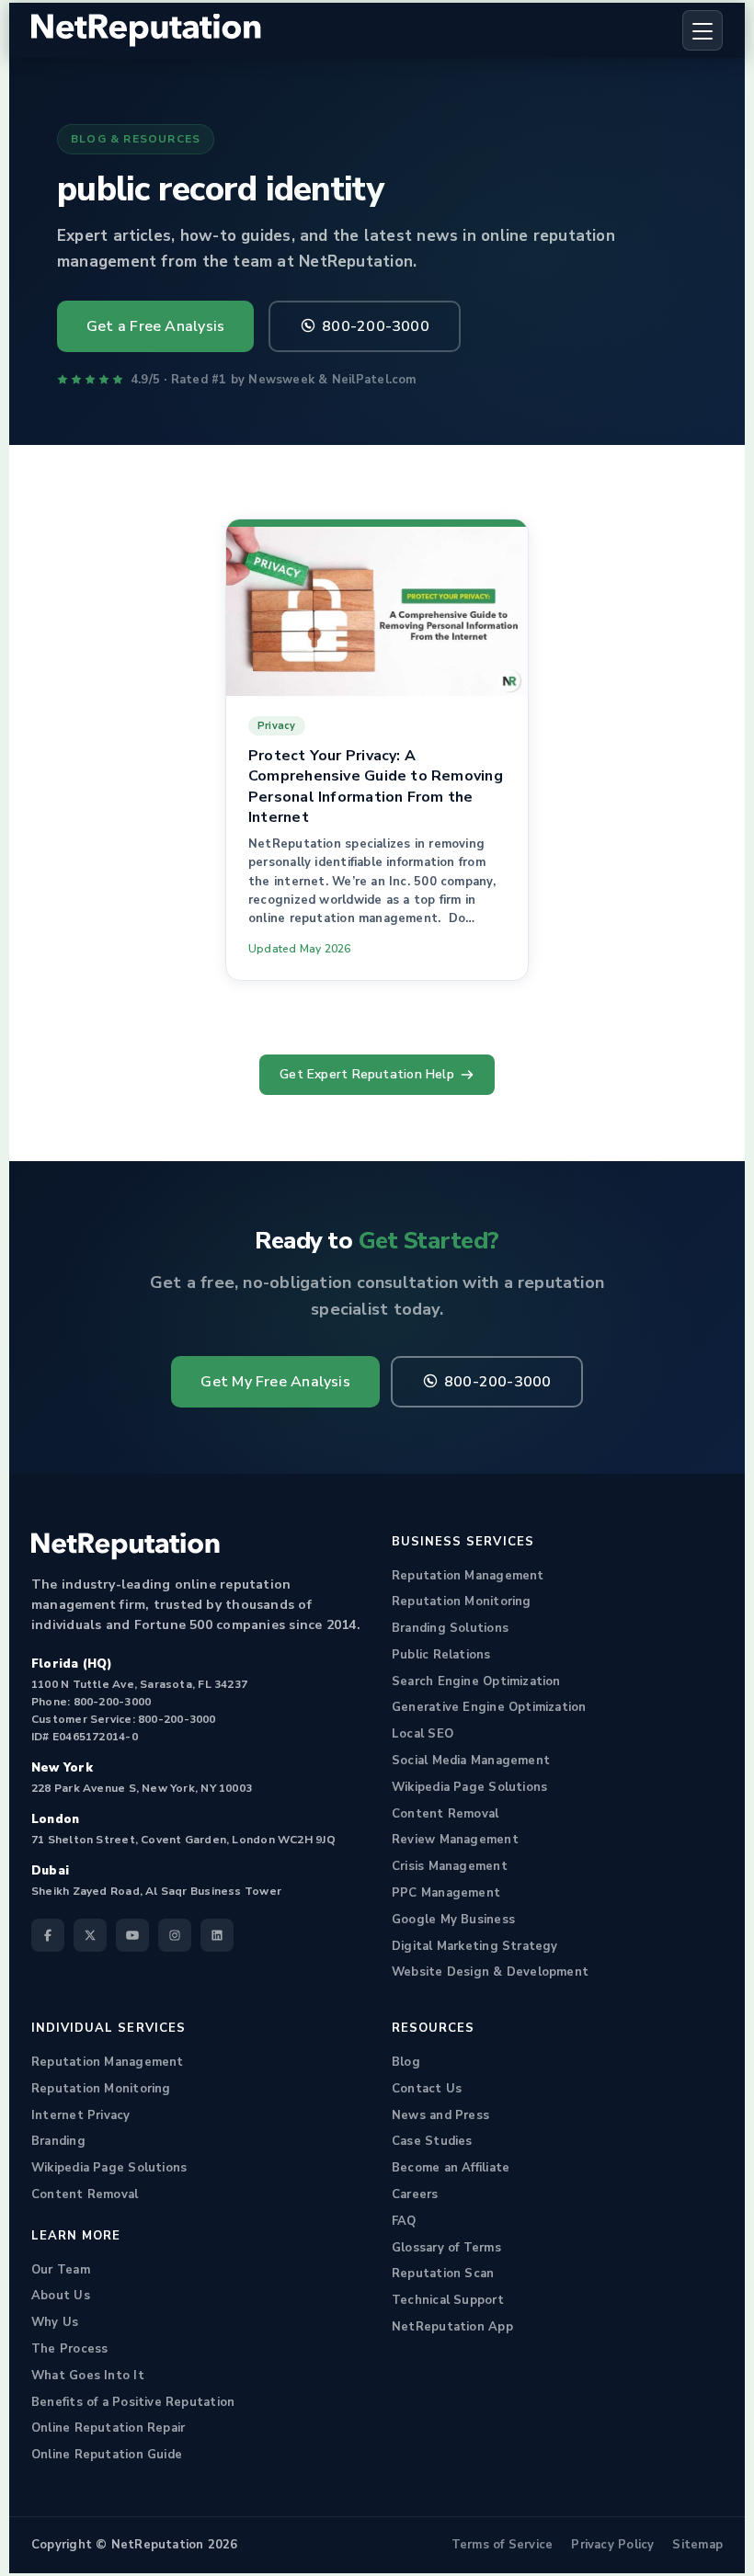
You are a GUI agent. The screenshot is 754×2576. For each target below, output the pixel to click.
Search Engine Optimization (476, 1681)
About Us (61, 2296)
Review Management (455, 1840)
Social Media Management (471, 1761)
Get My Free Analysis (275, 1382)
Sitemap (697, 2545)
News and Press (440, 2115)
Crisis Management (450, 1866)
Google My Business (453, 1920)
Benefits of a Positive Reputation (133, 2402)
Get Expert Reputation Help (367, 1074)
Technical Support (448, 2300)
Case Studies (432, 2141)
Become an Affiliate (451, 2168)
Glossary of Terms (446, 2248)
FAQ (404, 2221)
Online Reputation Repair (108, 2428)
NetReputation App (452, 2327)
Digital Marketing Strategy (475, 1946)
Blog (406, 2062)
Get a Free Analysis (155, 326)
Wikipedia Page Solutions (469, 1787)
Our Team (61, 2270)
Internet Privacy (81, 2115)
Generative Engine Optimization (489, 1707)
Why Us (55, 2322)
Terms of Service (503, 2545)
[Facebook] (48, 1935)
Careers (415, 2194)
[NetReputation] (126, 1546)
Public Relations (441, 1655)
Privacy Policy (612, 2545)
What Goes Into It (88, 2376)
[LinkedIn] (217, 1935)
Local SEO (423, 1734)
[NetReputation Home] (146, 31)
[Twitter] (90, 1935)
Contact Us (427, 2089)
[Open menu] (703, 30)
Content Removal (445, 1814)
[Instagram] (175, 1935)
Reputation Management (468, 1576)
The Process (69, 2349)
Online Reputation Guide (107, 2455)
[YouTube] (132, 1935)
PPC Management (446, 1893)
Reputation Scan (443, 2274)
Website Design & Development (490, 1972)
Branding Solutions (450, 1628)
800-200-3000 (376, 326)
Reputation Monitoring (462, 1601)
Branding (58, 2141)
